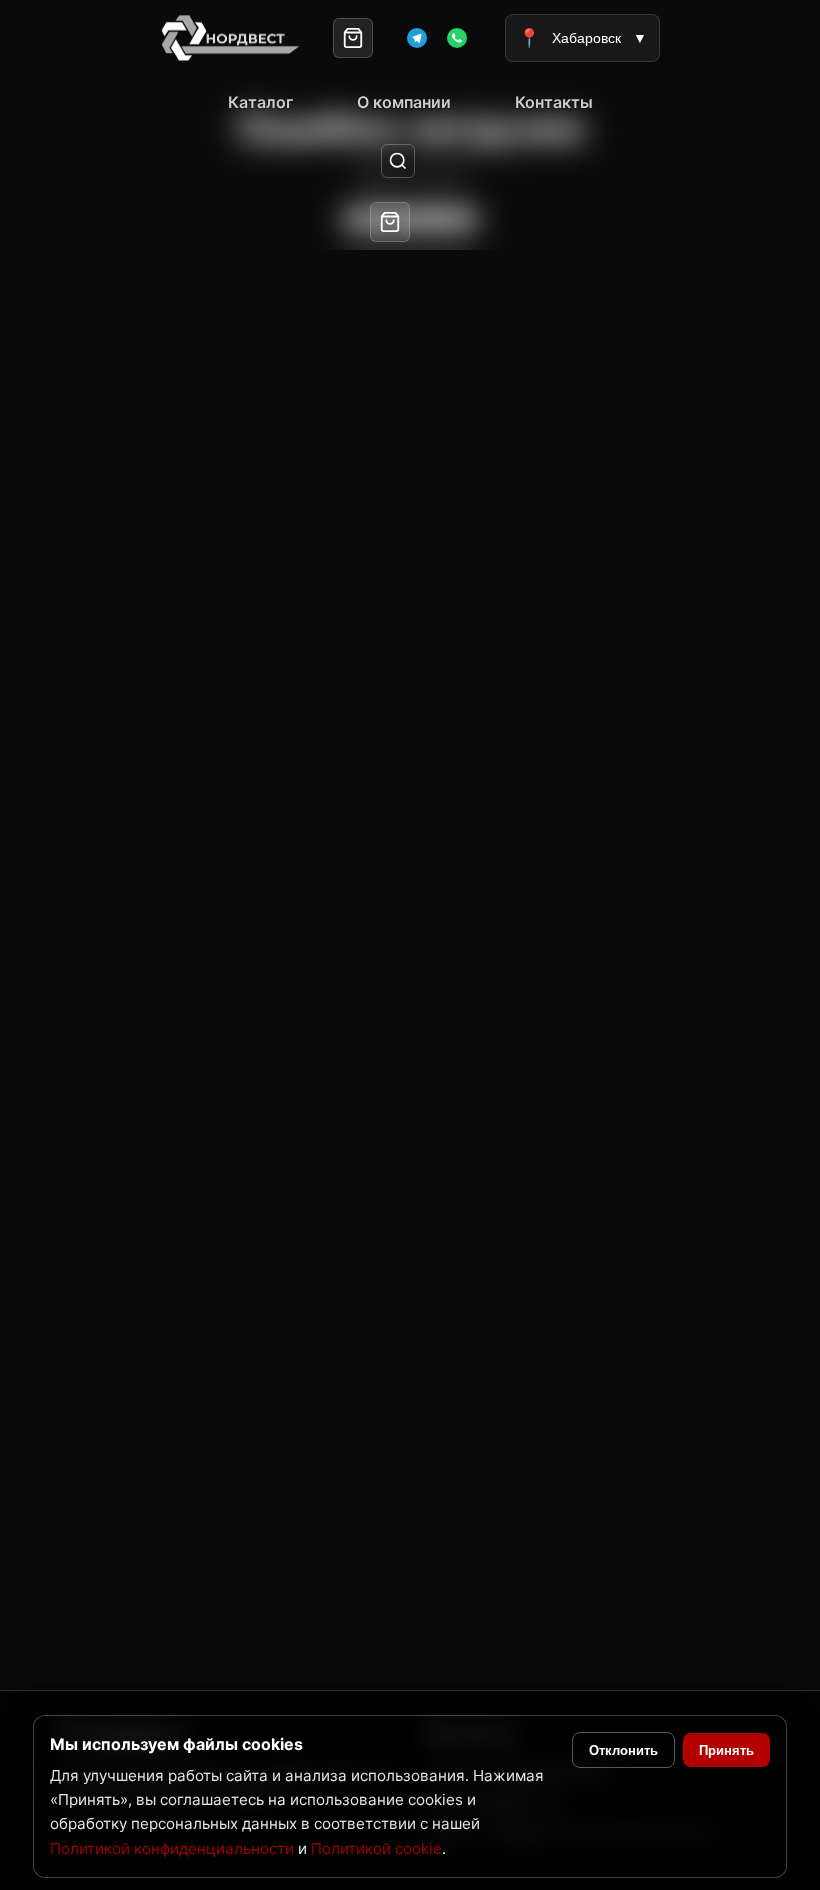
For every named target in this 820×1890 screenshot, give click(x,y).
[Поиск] (398, 161)
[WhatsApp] (457, 38)
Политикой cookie (376, 1848)
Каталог (260, 102)
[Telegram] (417, 38)
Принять (726, 1750)
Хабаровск (582, 38)
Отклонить (623, 1750)
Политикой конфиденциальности (172, 1848)
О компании (404, 102)
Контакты (554, 102)
